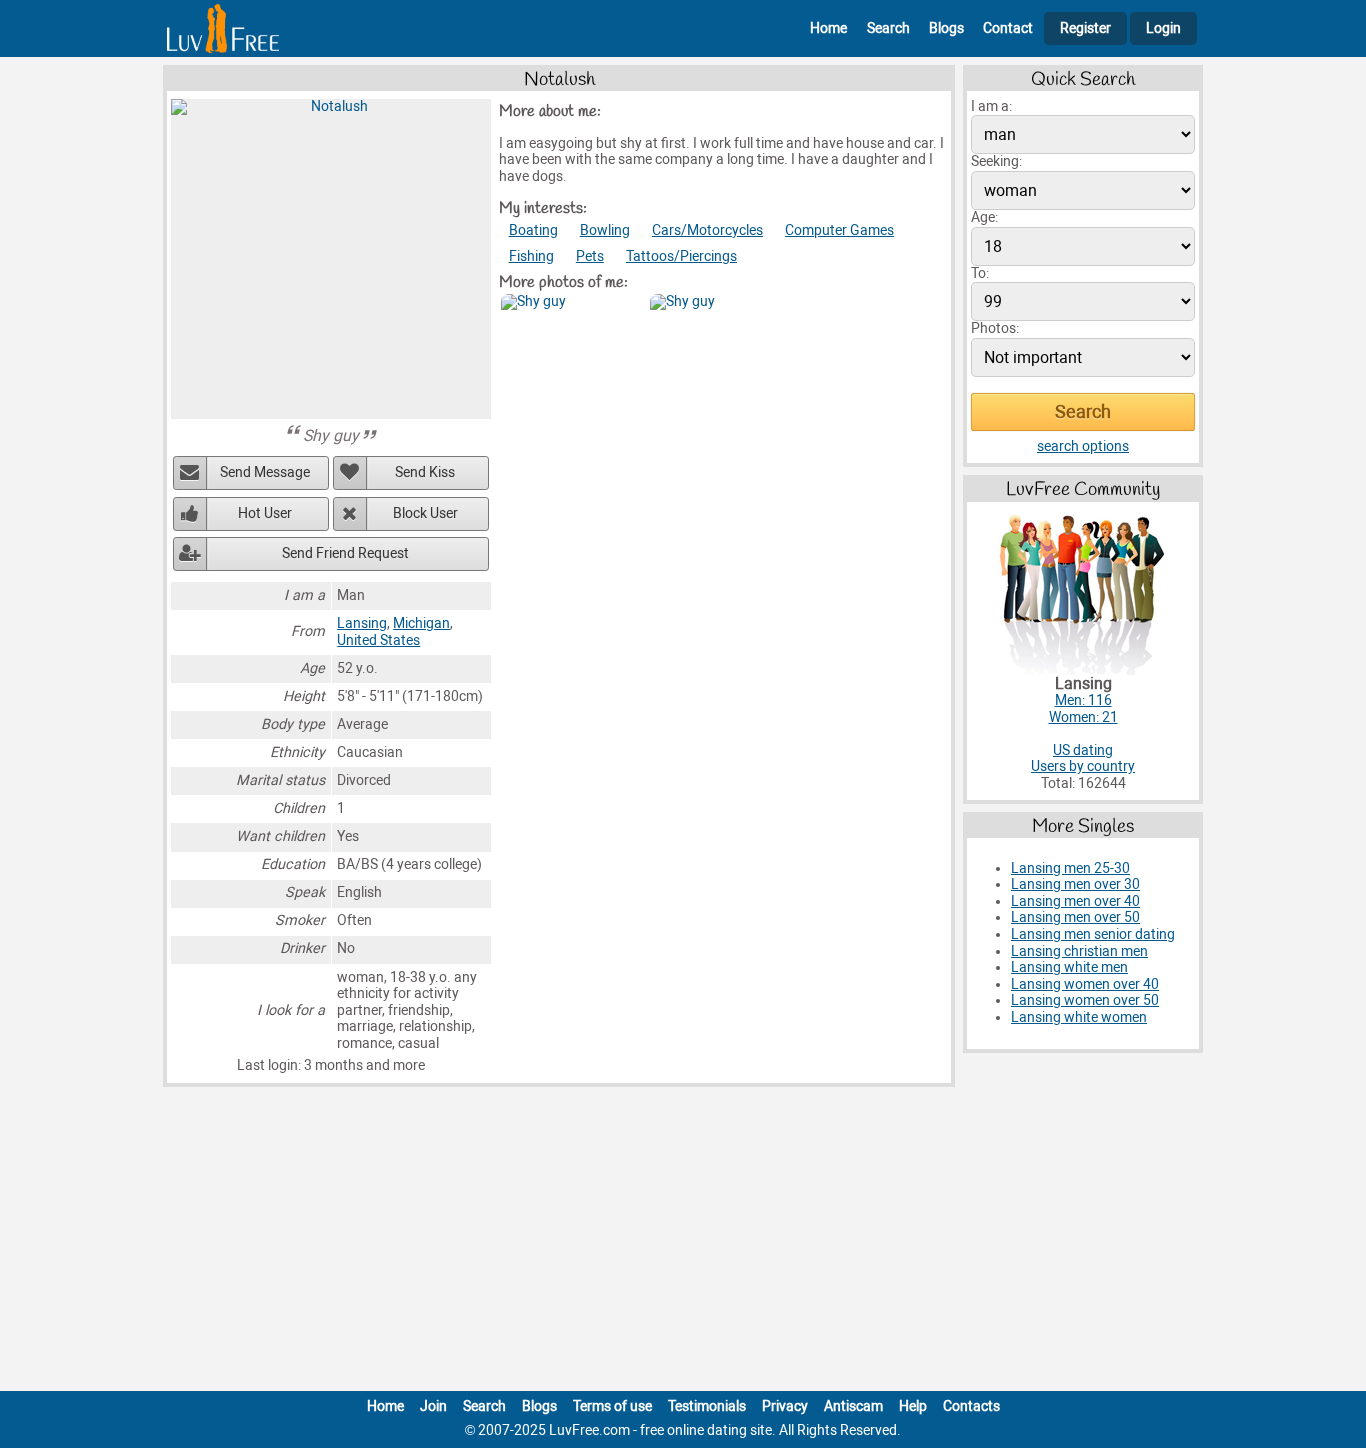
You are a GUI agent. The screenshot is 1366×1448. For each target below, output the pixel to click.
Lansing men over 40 (1075, 901)
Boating (533, 230)
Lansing (362, 623)
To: (980, 273)
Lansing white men (1069, 967)
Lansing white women (1079, 1017)
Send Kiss (425, 472)
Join (433, 1406)
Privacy (785, 1406)
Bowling (605, 230)
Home (828, 28)
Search (888, 28)
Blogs (946, 28)
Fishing (531, 256)
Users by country (1083, 766)
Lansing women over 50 (1085, 1000)
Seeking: (996, 161)
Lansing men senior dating (1093, 934)
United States (378, 640)
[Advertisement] (683, 1243)
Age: (984, 217)
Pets (590, 256)
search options (1083, 446)
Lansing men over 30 (1075, 884)
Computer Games (839, 230)
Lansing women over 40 (1085, 984)
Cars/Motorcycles (707, 230)
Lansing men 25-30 (1070, 868)
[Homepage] (223, 28)
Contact (1008, 28)
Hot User (265, 513)
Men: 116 (1083, 700)
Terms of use (612, 1406)
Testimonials (707, 1406)
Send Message (265, 472)
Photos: (995, 328)
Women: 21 (1083, 717)
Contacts (971, 1406)
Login (1163, 28)
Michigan (421, 623)
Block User (425, 513)
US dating (1083, 750)
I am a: (991, 106)
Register (1085, 28)
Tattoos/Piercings (681, 256)
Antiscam (853, 1406)
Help (913, 1406)
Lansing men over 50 (1075, 917)
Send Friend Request (345, 553)
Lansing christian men (1079, 951)
